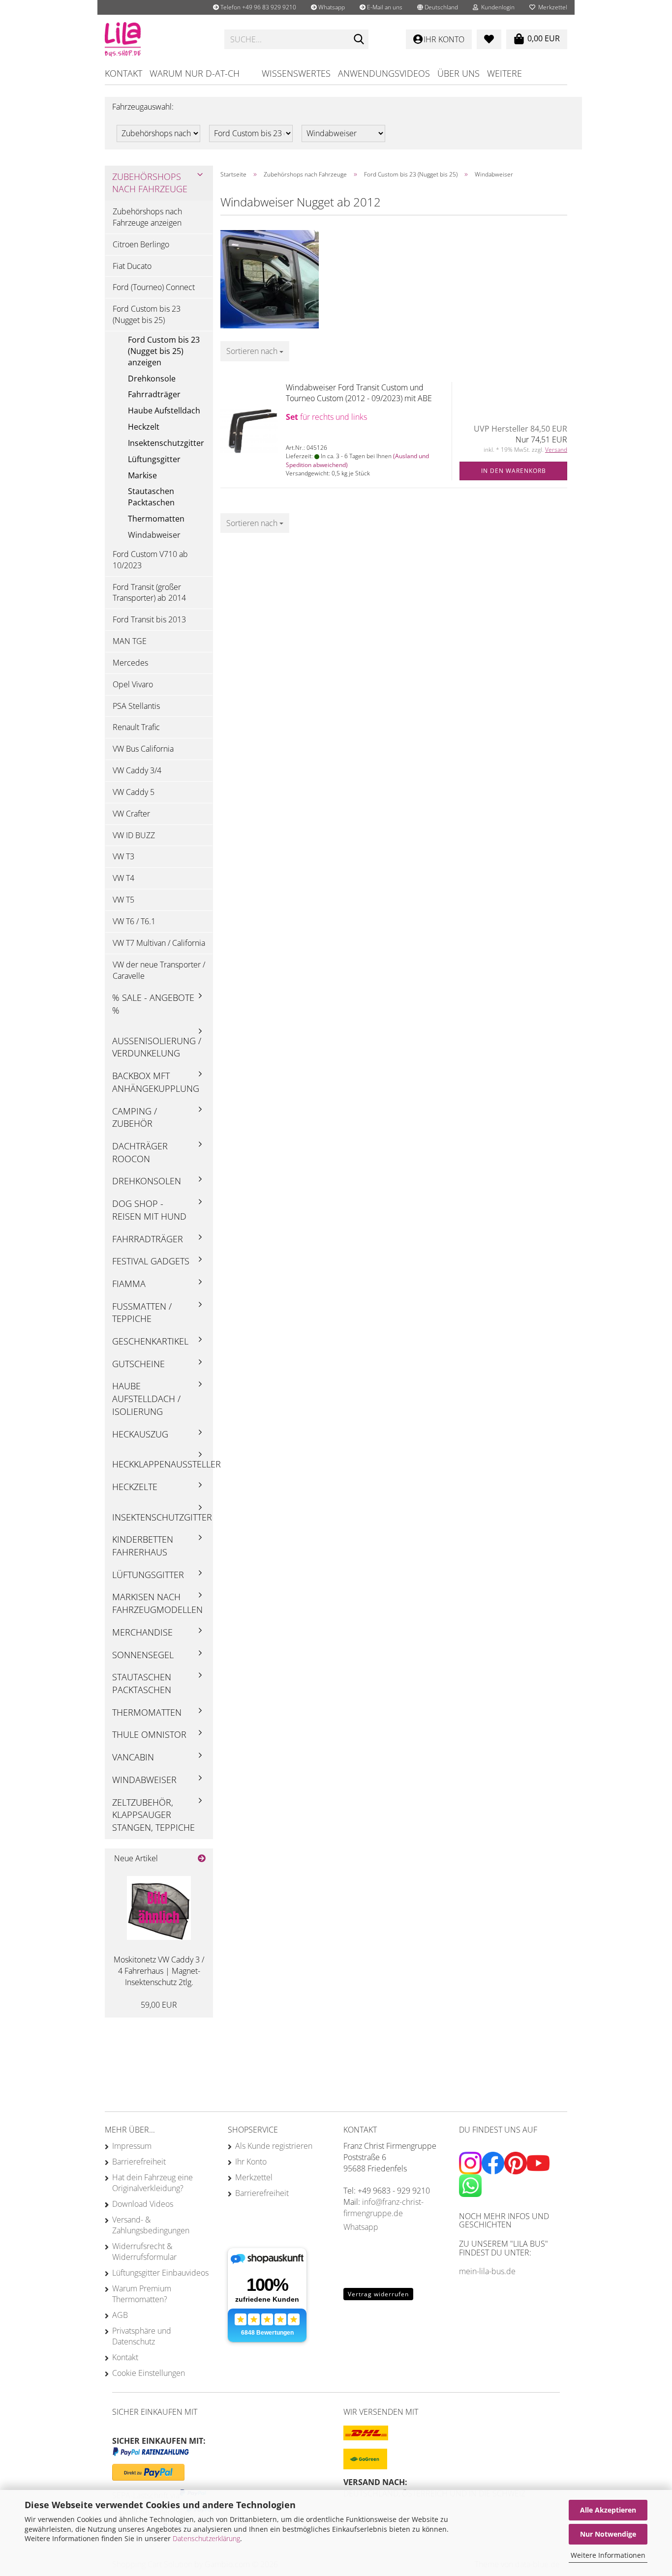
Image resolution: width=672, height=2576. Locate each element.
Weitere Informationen (608, 2555)
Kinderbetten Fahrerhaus (143, 1546)
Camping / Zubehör (135, 1117)
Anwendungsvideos (384, 73)
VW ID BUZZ (134, 835)
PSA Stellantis (136, 706)
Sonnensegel (143, 1655)
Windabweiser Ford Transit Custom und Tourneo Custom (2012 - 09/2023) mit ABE (359, 393)
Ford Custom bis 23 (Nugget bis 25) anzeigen (164, 351)
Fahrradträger (154, 394)
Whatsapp (331, 7)
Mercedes (130, 663)
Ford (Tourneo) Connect (154, 287)
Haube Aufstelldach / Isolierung (146, 1398)
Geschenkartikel (150, 1341)
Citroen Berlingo (141, 244)
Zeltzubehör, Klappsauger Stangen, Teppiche (153, 1815)
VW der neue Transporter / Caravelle (159, 970)
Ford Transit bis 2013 (149, 619)
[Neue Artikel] (202, 1859)
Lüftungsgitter (154, 459)
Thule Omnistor (149, 1734)
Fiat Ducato (132, 266)
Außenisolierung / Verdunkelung (157, 1047)
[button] (438, 7)
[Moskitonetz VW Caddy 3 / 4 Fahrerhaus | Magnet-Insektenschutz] (159, 1908)
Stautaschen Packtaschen (151, 497)
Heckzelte (135, 1487)
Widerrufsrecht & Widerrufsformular (144, 2252)
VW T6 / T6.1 (134, 921)
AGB (120, 2315)
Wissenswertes (296, 73)
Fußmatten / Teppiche (142, 1313)
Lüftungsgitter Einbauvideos (160, 2273)
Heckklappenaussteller (163, 1464)
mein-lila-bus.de (487, 2271)
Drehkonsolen (147, 1181)
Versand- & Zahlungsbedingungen (151, 2225)
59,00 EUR (159, 2005)
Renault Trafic (136, 727)
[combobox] (255, 351)
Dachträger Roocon (140, 1152)
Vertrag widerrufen (378, 2294)
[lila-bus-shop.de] (157, 39)
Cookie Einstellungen (149, 2373)
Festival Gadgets (151, 1261)
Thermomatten (156, 519)
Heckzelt (144, 427)
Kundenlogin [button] (496, 7)
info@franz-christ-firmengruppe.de (383, 2208)
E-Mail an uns (384, 7)
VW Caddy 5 (134, 792)
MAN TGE (130, 641)
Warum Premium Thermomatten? (142, 2294)
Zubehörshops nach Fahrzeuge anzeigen (147, 217)
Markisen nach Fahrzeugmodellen (157, 1603)
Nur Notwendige (608, 2534)
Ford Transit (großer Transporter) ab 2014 (149, 593)
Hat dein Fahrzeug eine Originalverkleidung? (153, 2183)
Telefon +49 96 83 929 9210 (258, 7)
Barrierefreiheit (139, 2162)
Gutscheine (138, 1364)
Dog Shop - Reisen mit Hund (149, 1210)
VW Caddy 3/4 (137, 770)
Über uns (458, 73)
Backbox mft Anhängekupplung (156, 1082)
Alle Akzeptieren (608, 2510)
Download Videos (143, 2204)
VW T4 (123, 878)
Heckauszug (140, 1434)
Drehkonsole (152, 379)
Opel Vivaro (133, 684)
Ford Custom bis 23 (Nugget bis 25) (147, 314)
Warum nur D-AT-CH (195, 73)
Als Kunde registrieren (274, 2146)
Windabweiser (154, 535)
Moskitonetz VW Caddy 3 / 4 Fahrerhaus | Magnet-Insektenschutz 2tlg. (159, 1971)
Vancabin (133, 1757)
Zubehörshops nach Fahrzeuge (150, 183)
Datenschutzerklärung (206, 2538)
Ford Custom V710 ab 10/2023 (150, 560)
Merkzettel (551, 7)
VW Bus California (143, 749)
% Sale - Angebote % (153, 1004)
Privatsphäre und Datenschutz (142, 2336)
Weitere (504, 73)
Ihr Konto (251, 2162)
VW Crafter (131, 814)
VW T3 (123, 856)
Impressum (132, 2146)
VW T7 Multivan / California (159, 943)
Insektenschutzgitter (166, 443)
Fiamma (129, 1284)
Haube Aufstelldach (164, 410)
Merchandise (142, 1632)
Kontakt (123, 73)
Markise (142, 475)
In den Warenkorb (514, 471)
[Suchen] (359, 40)
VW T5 (123, 900)
